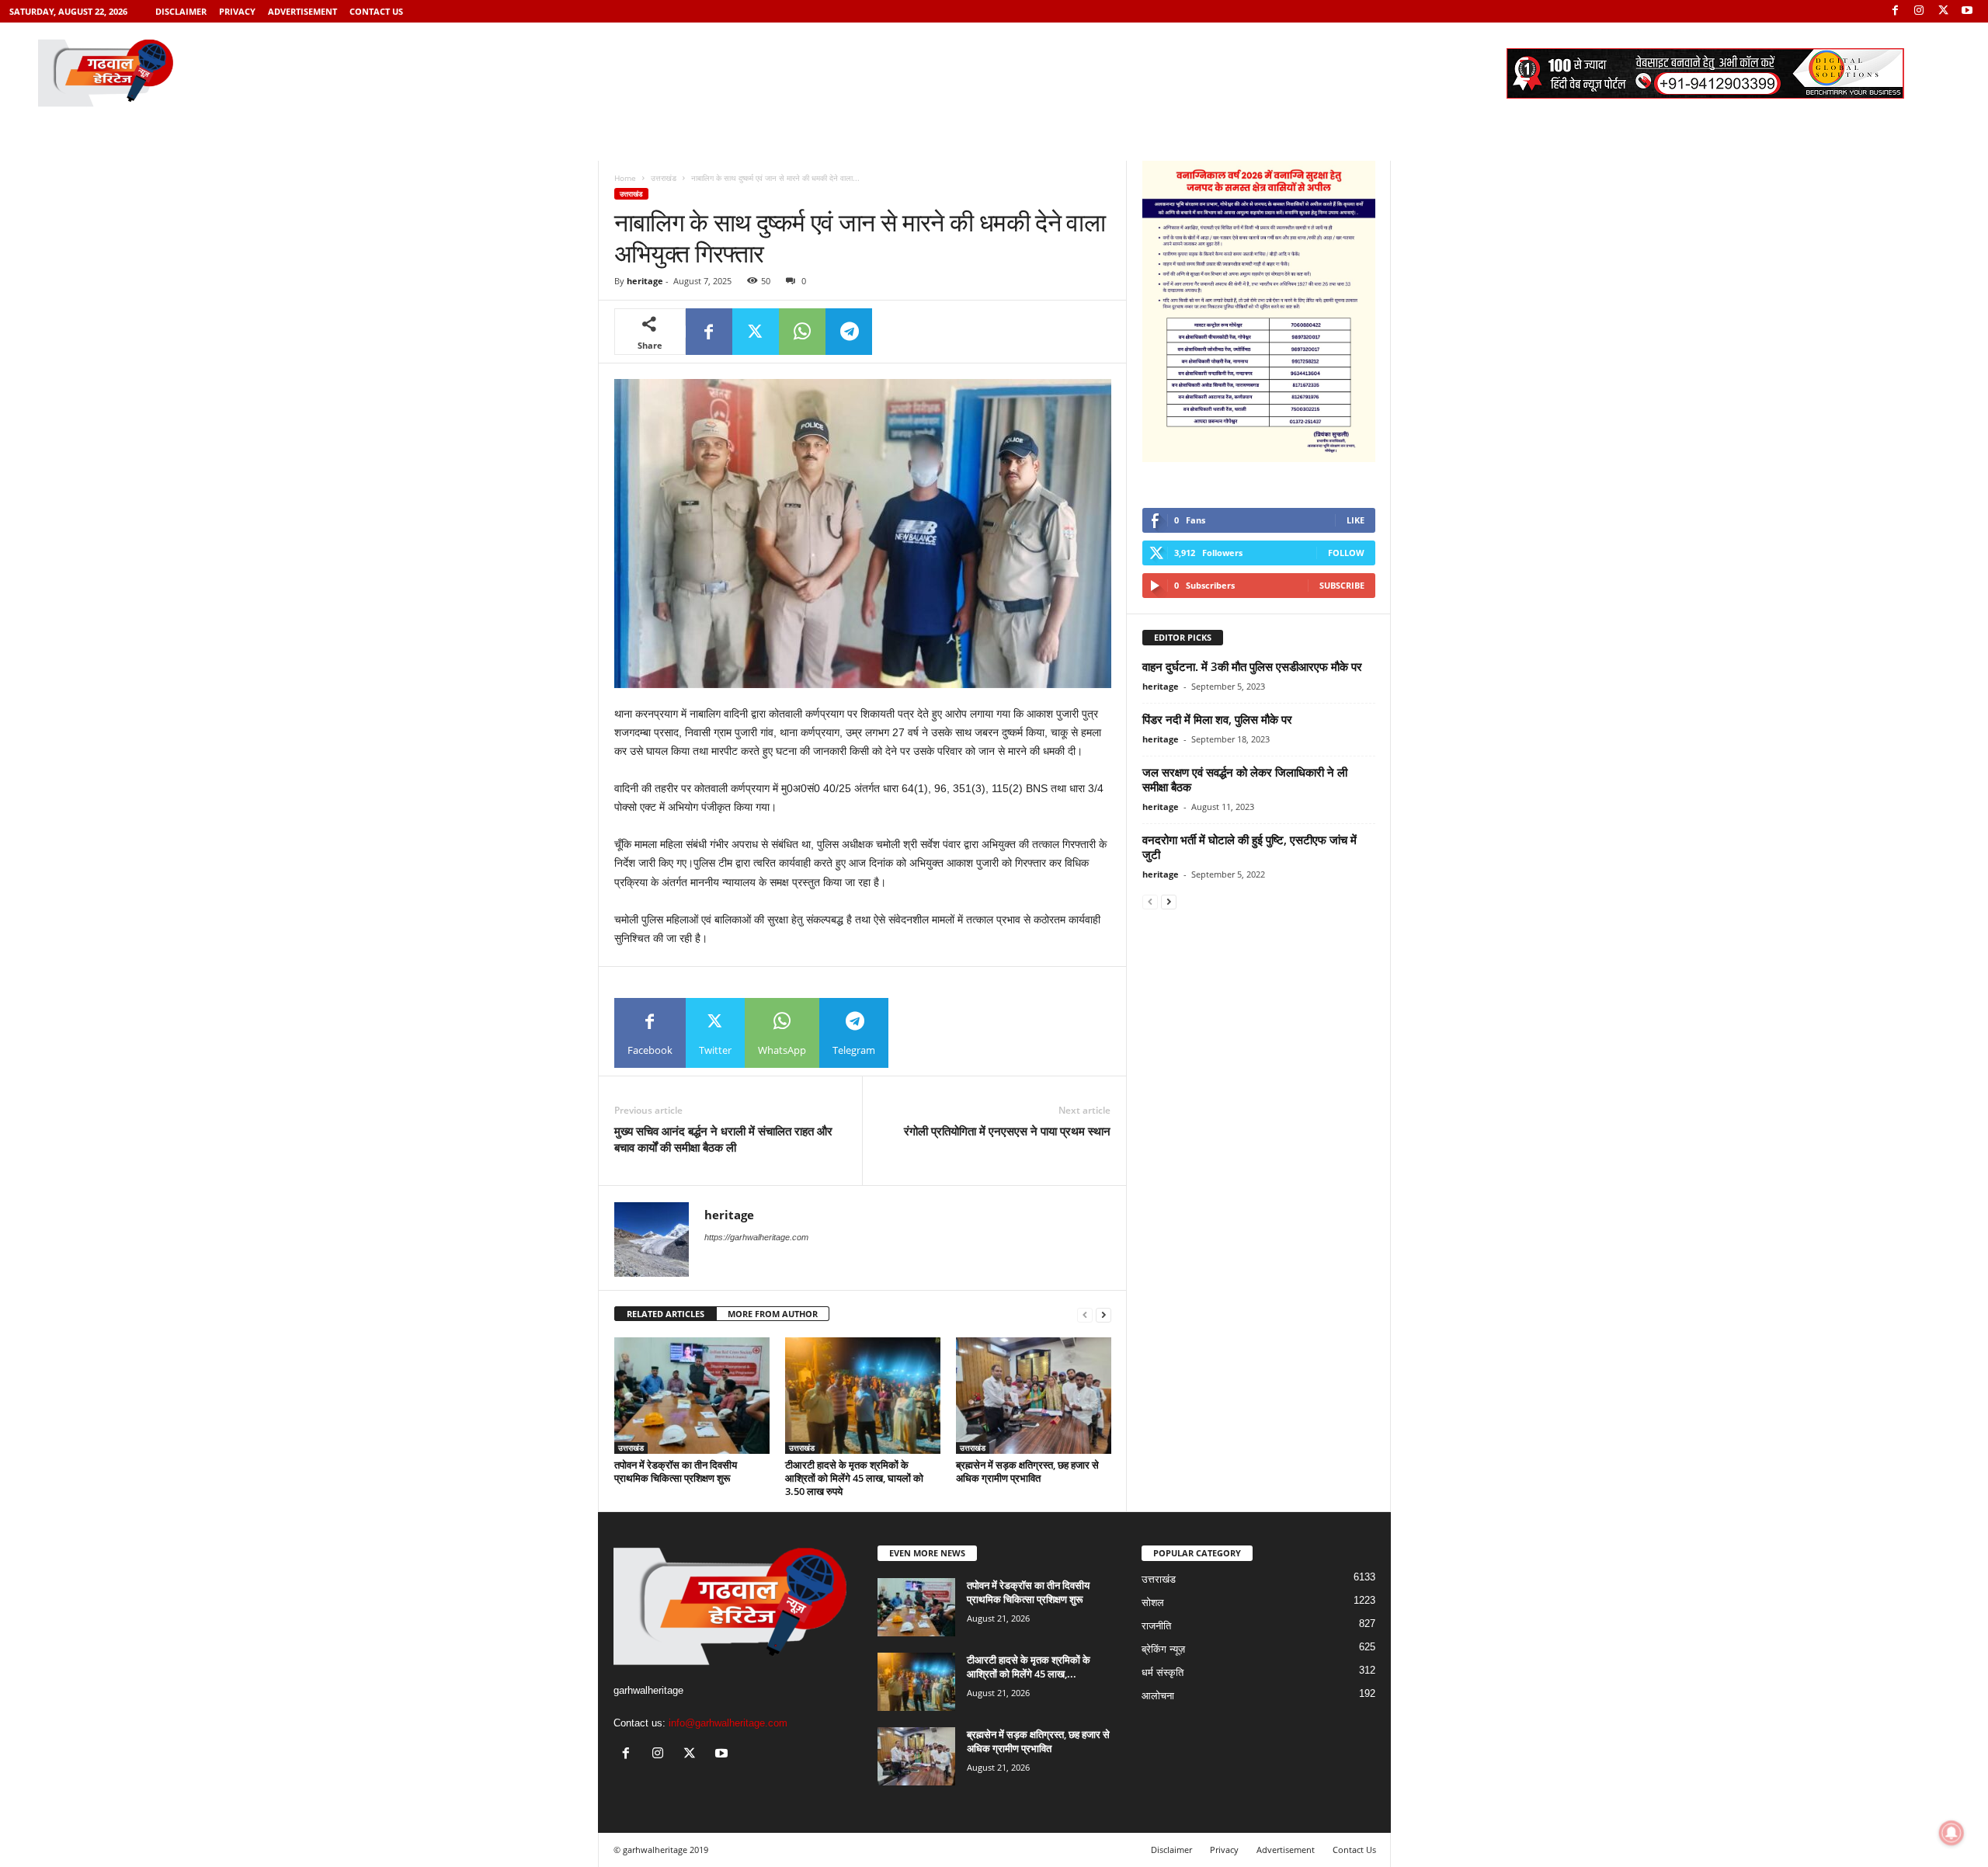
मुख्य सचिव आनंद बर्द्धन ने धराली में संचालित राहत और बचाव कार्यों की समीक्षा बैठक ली (723, 1139)
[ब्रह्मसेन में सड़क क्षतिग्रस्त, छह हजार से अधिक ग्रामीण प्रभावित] (1034, 1396)
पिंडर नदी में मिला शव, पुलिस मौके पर (1217, 719)
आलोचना (1158, 1696)
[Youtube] (1967, 11)
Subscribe (1342, 585)
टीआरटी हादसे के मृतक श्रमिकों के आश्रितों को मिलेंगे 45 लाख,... (1029, 1667)
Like (1355, 520)
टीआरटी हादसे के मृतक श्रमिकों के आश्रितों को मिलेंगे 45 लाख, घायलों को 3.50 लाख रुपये (854, 1478)
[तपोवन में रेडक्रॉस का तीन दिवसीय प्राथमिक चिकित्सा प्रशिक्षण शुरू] (692, 1396)
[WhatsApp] (802, 332)
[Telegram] (849, 332)
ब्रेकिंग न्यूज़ (1163, 1649)
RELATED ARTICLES (666, 1314)
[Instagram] (1919, 11)
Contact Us (376, 11)
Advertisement (302, 11)
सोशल (1153, 1603)
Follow (1346, 553)
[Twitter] (1943, 11)
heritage (645, 281)
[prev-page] (1085, 1314)
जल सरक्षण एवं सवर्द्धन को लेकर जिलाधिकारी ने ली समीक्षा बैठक (1245, 779)
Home (625, 178)
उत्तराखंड (664, 178)
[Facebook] (1895, 11)
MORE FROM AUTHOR (773, 1314)
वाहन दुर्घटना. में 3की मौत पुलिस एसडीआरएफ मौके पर (1252, 666)
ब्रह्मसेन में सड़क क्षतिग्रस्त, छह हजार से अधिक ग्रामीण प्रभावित (1027, 1471)
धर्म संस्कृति (1163, 1672)
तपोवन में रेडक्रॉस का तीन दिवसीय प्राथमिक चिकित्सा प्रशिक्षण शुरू (676, 1471)
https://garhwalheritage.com (756, 1237)
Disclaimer (181, 11)
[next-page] (1103, 1314)
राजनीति (1156, 1626)
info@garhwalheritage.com (728, 1723)
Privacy (237, 11)
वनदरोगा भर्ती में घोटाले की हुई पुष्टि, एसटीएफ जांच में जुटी (1249, 847)
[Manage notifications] (1952, 1833)
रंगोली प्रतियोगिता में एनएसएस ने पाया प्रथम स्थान (1007, 1131)
